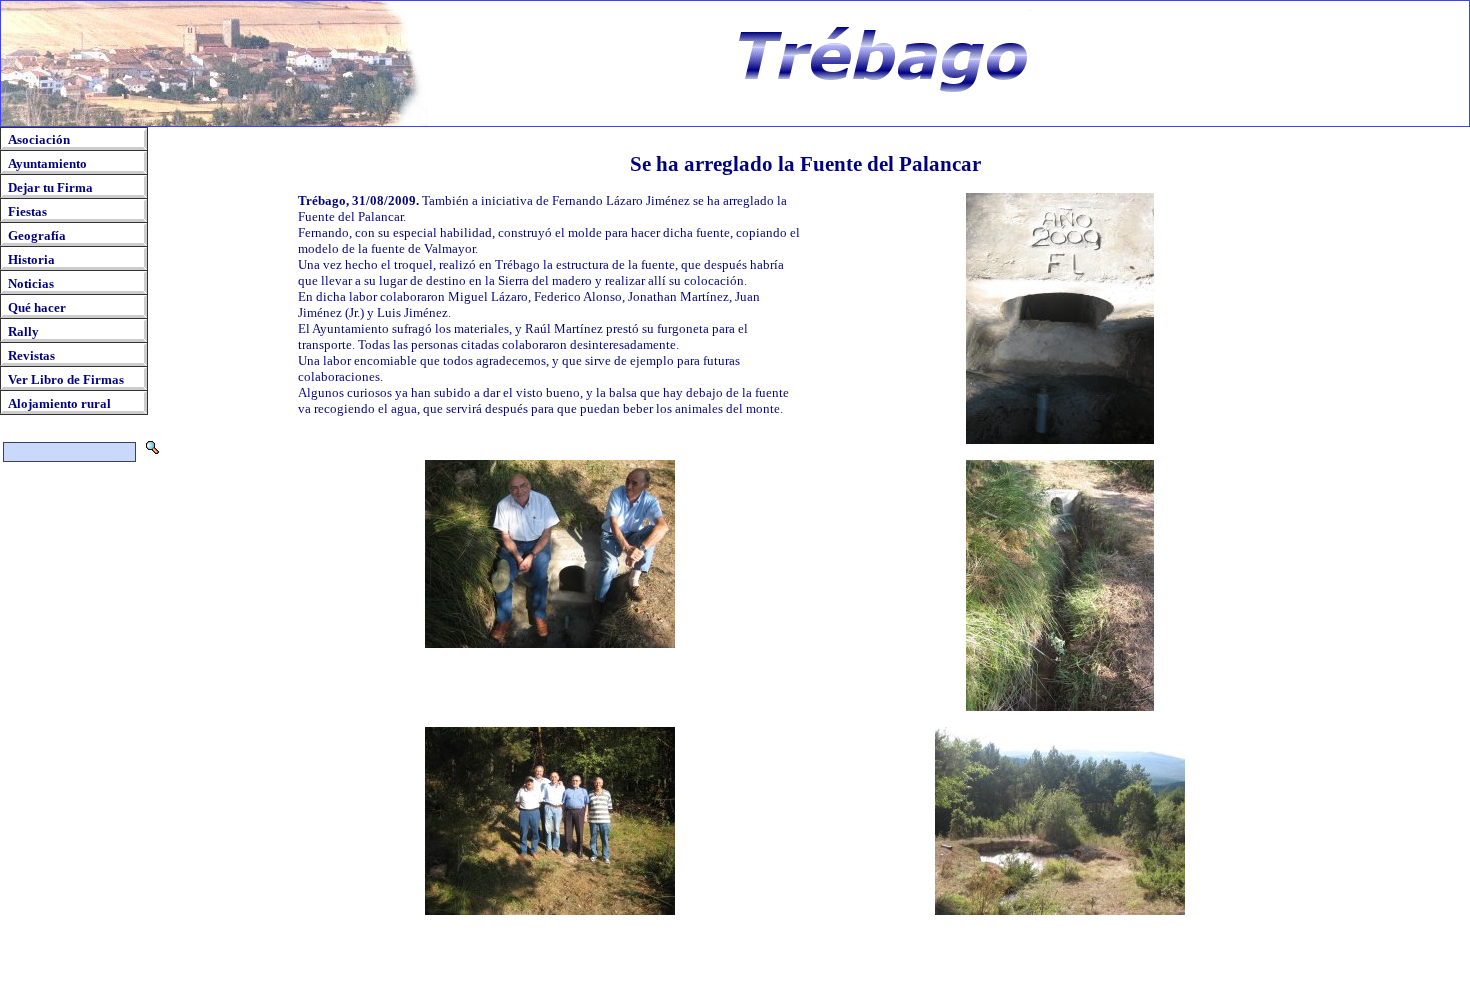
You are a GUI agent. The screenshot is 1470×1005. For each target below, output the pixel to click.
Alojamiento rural (59, 403)
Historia (31, 259)
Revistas (31, 355)
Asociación (39, 139)
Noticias (31, 283)
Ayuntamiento (47, 163)
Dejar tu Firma (50, 187)
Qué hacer (37, 307)
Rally (23, 331)
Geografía (37, 235)
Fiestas (27, 211)
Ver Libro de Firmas (66, 379)
